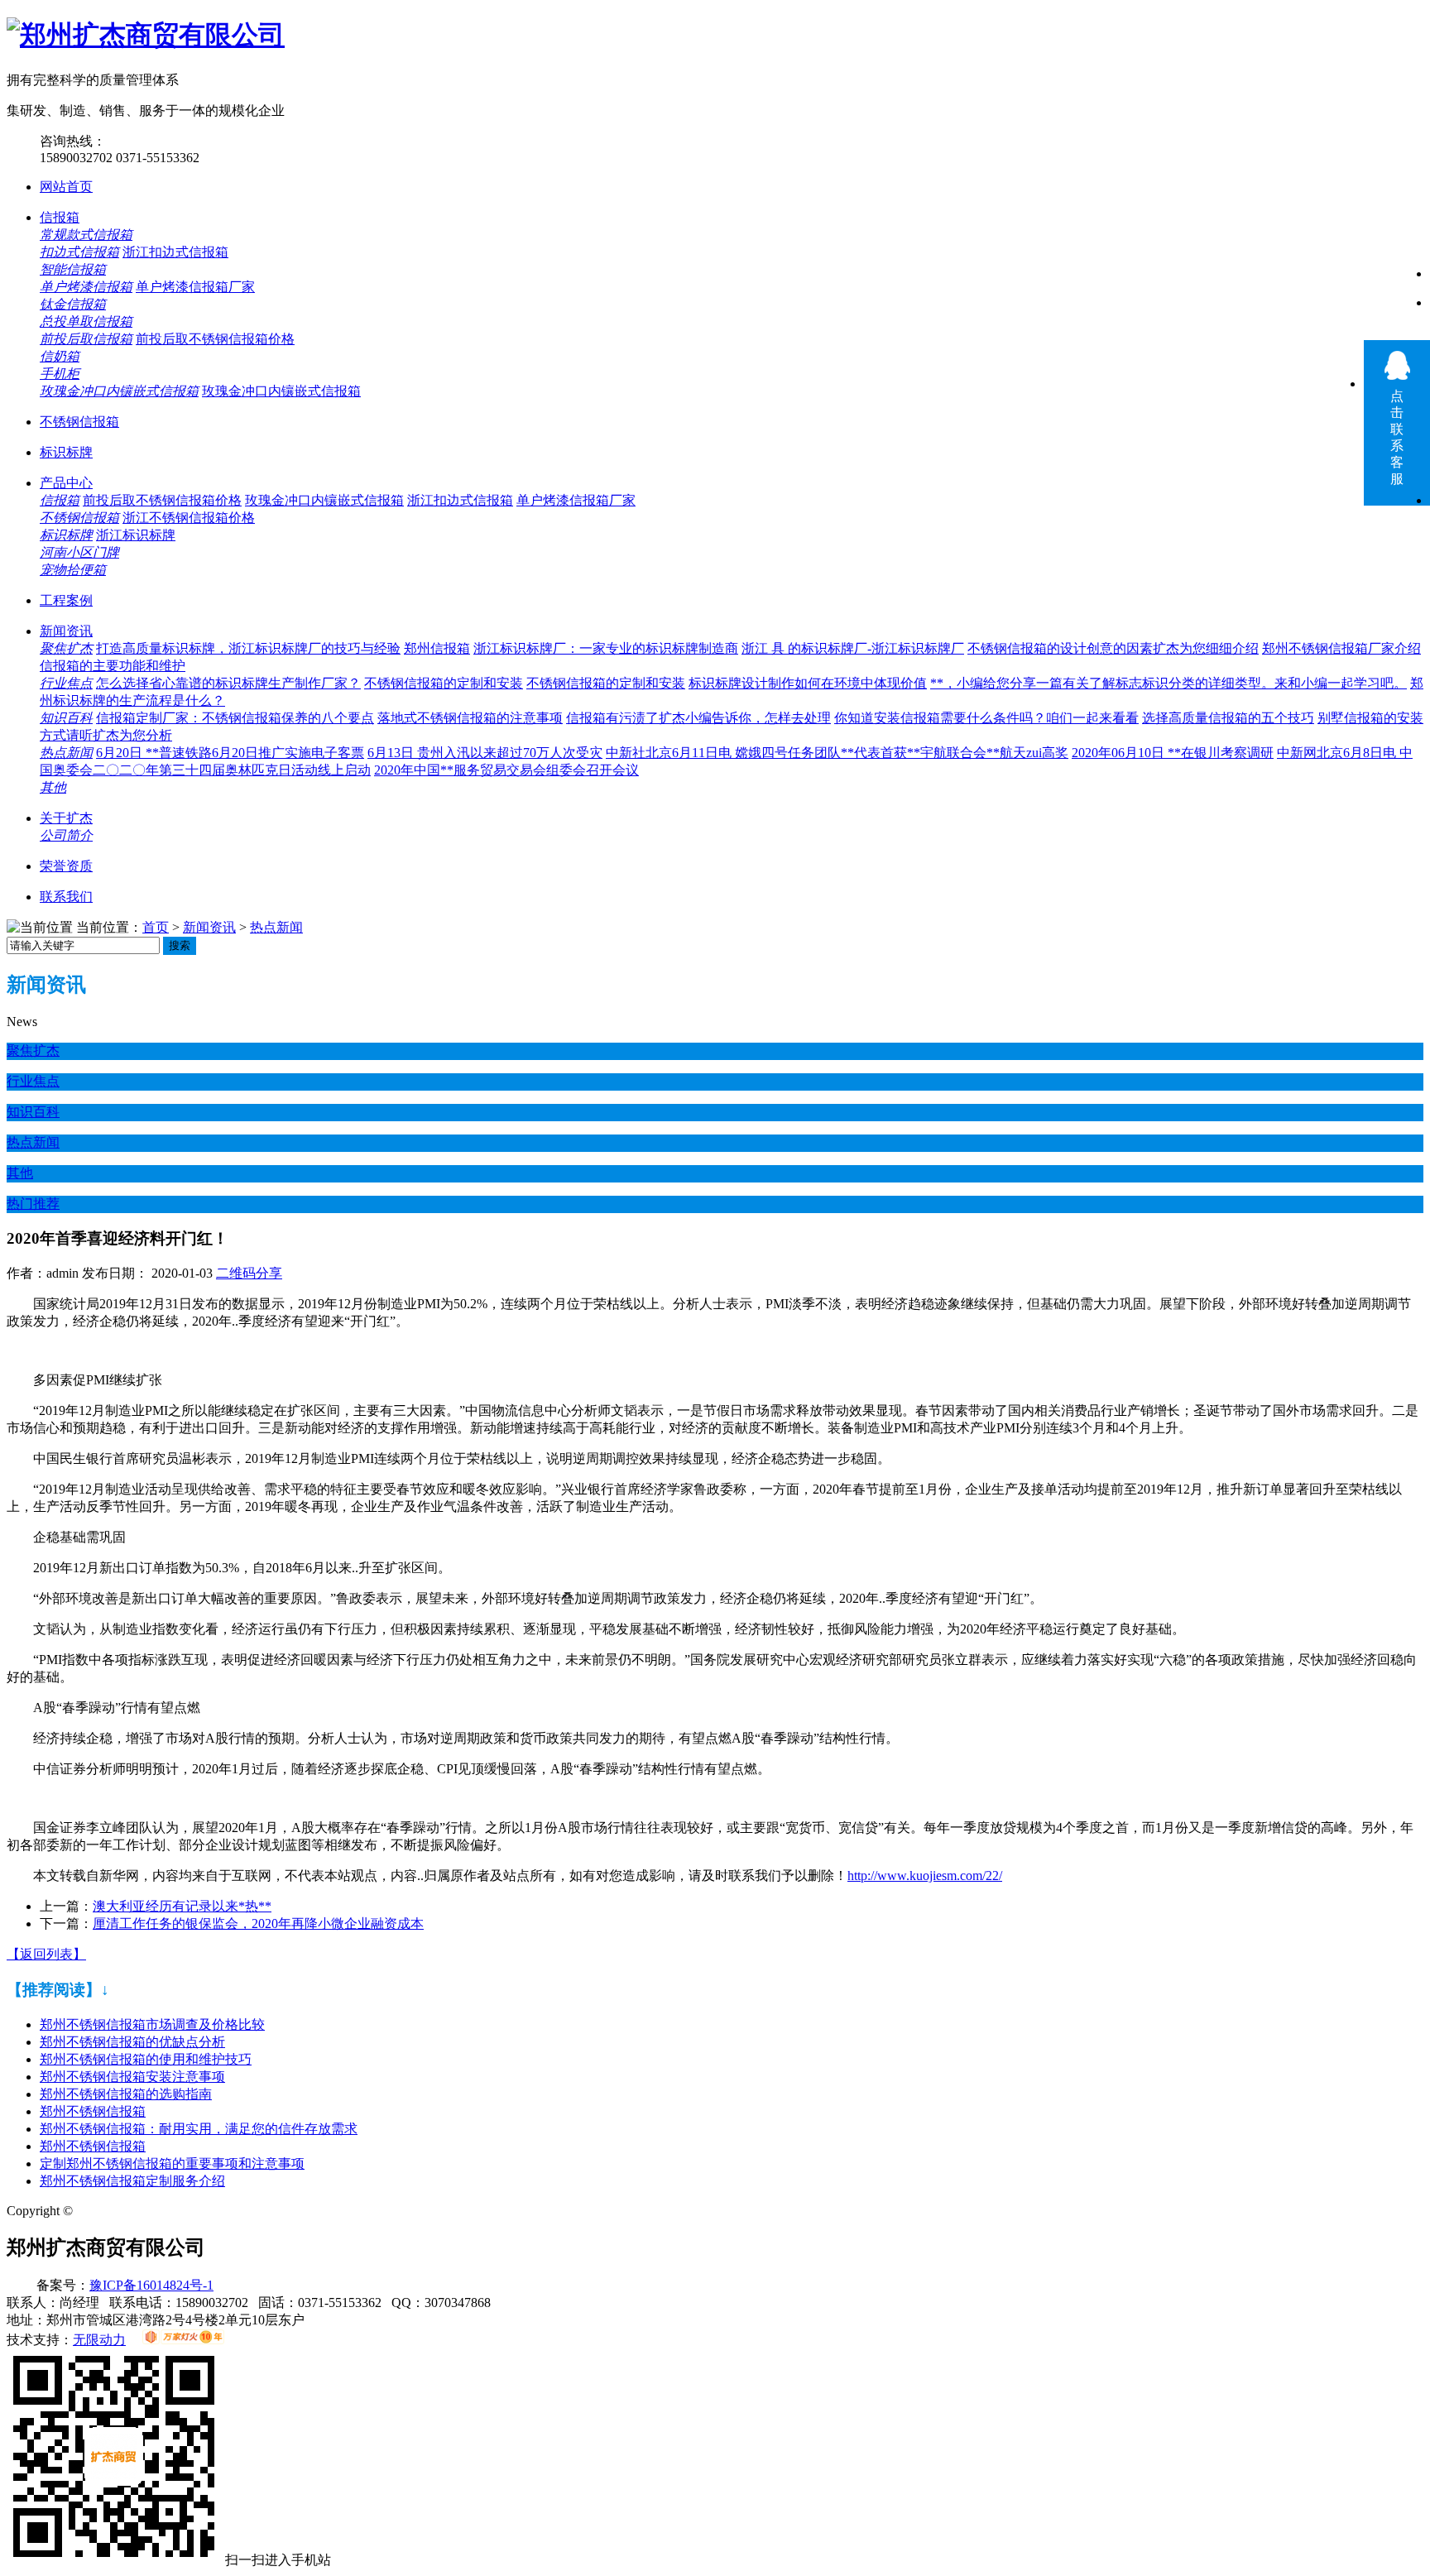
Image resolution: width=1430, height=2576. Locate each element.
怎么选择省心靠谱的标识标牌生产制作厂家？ (228, 683)
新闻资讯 (66, 631)
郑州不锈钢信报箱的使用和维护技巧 (146, 2059)
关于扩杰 (66, 818)
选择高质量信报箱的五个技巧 (1228, 718)
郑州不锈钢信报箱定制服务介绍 (132, 2181)
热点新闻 (66, 753)
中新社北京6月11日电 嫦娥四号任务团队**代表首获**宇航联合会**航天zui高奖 (837, 753)
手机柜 (60, 374)
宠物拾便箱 (73, 570)
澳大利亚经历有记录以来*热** (182, 1906)
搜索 (180, 945)
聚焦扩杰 (66, 648)
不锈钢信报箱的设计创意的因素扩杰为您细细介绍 (1113, 648)
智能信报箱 (73, 269)
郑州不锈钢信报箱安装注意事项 (132, 2077)
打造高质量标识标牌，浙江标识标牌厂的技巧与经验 (248, 648)
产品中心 (66, 483)
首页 (156, 927)
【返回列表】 (46, 1954)
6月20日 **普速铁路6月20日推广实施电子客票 (230, 753)
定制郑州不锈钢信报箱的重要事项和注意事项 (172, 2163)
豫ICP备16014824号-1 (151, 2285)
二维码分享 (249, 1273)
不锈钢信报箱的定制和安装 (444, 683)
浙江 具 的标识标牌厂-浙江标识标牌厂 (853, 648)
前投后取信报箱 (86, 339)
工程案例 (66, 600)
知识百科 (66, 718)
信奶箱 (60, 356)
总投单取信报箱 (86, 321)
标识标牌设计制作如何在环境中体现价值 (808, 683)
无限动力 (99, 2340)
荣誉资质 (66, 866)
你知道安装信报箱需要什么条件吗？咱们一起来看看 (986, 718)
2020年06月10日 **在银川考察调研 (1173, 753)
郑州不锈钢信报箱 (93, 2111)
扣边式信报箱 (79, 252)
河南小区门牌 (79, 552)
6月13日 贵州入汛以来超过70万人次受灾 (485, 753)
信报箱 (60, 217)
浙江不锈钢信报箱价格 (189, 518)
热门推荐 (33, 1204)
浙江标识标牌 (136, 535)
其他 (53, 787)
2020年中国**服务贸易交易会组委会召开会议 (506, 770)
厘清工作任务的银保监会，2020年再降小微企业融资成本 (258, 1924)
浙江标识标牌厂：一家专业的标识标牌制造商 (606, 648)
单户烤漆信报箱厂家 (195, 287)
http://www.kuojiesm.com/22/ (925, 1876)
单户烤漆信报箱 (86, 287)
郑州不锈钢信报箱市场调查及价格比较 (152, 2024)
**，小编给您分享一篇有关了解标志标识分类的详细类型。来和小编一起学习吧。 (1168, 683)
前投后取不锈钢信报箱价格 (215, 339)
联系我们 (66, 897)
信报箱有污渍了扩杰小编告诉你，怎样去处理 (698, 718)
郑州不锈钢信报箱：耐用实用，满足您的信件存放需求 (199, 2129)
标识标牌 (66, 452)
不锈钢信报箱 (79, 422)
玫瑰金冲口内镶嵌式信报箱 (119, 391)
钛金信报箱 (73, 304)
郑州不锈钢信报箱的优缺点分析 (132, 2042)
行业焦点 (66, 683)
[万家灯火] (183, 2340)
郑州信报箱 (437, 648)
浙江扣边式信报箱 (175, 252)
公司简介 (66, 835)
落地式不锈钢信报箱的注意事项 (470, 718)
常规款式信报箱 (86, 235)
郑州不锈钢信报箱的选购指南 (126, 2094)
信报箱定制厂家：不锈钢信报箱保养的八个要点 (235, 718)
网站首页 (66, 187)
